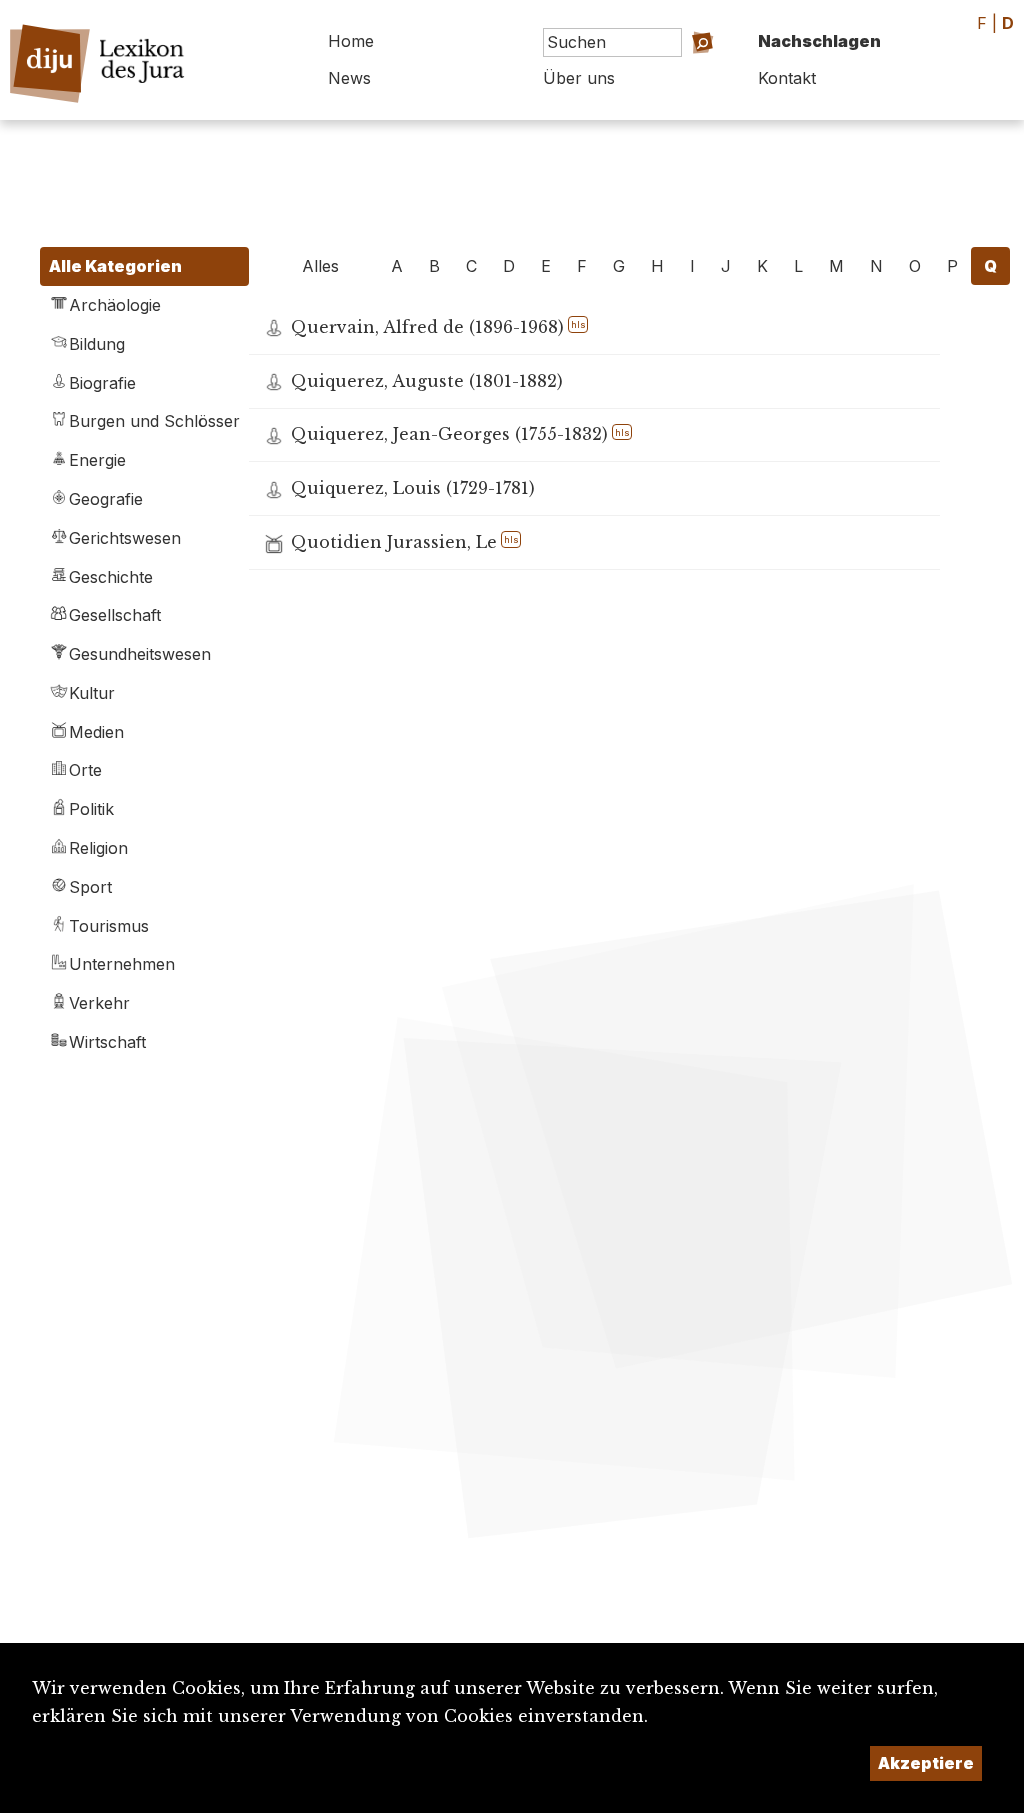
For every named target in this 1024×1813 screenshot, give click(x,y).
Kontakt (787, 78)
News (349, 78)
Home (351, 41)
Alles (320, 266)
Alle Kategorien (115, 266)
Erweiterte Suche (669, 70)
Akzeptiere (926, 1763)
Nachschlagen (819, 41)
